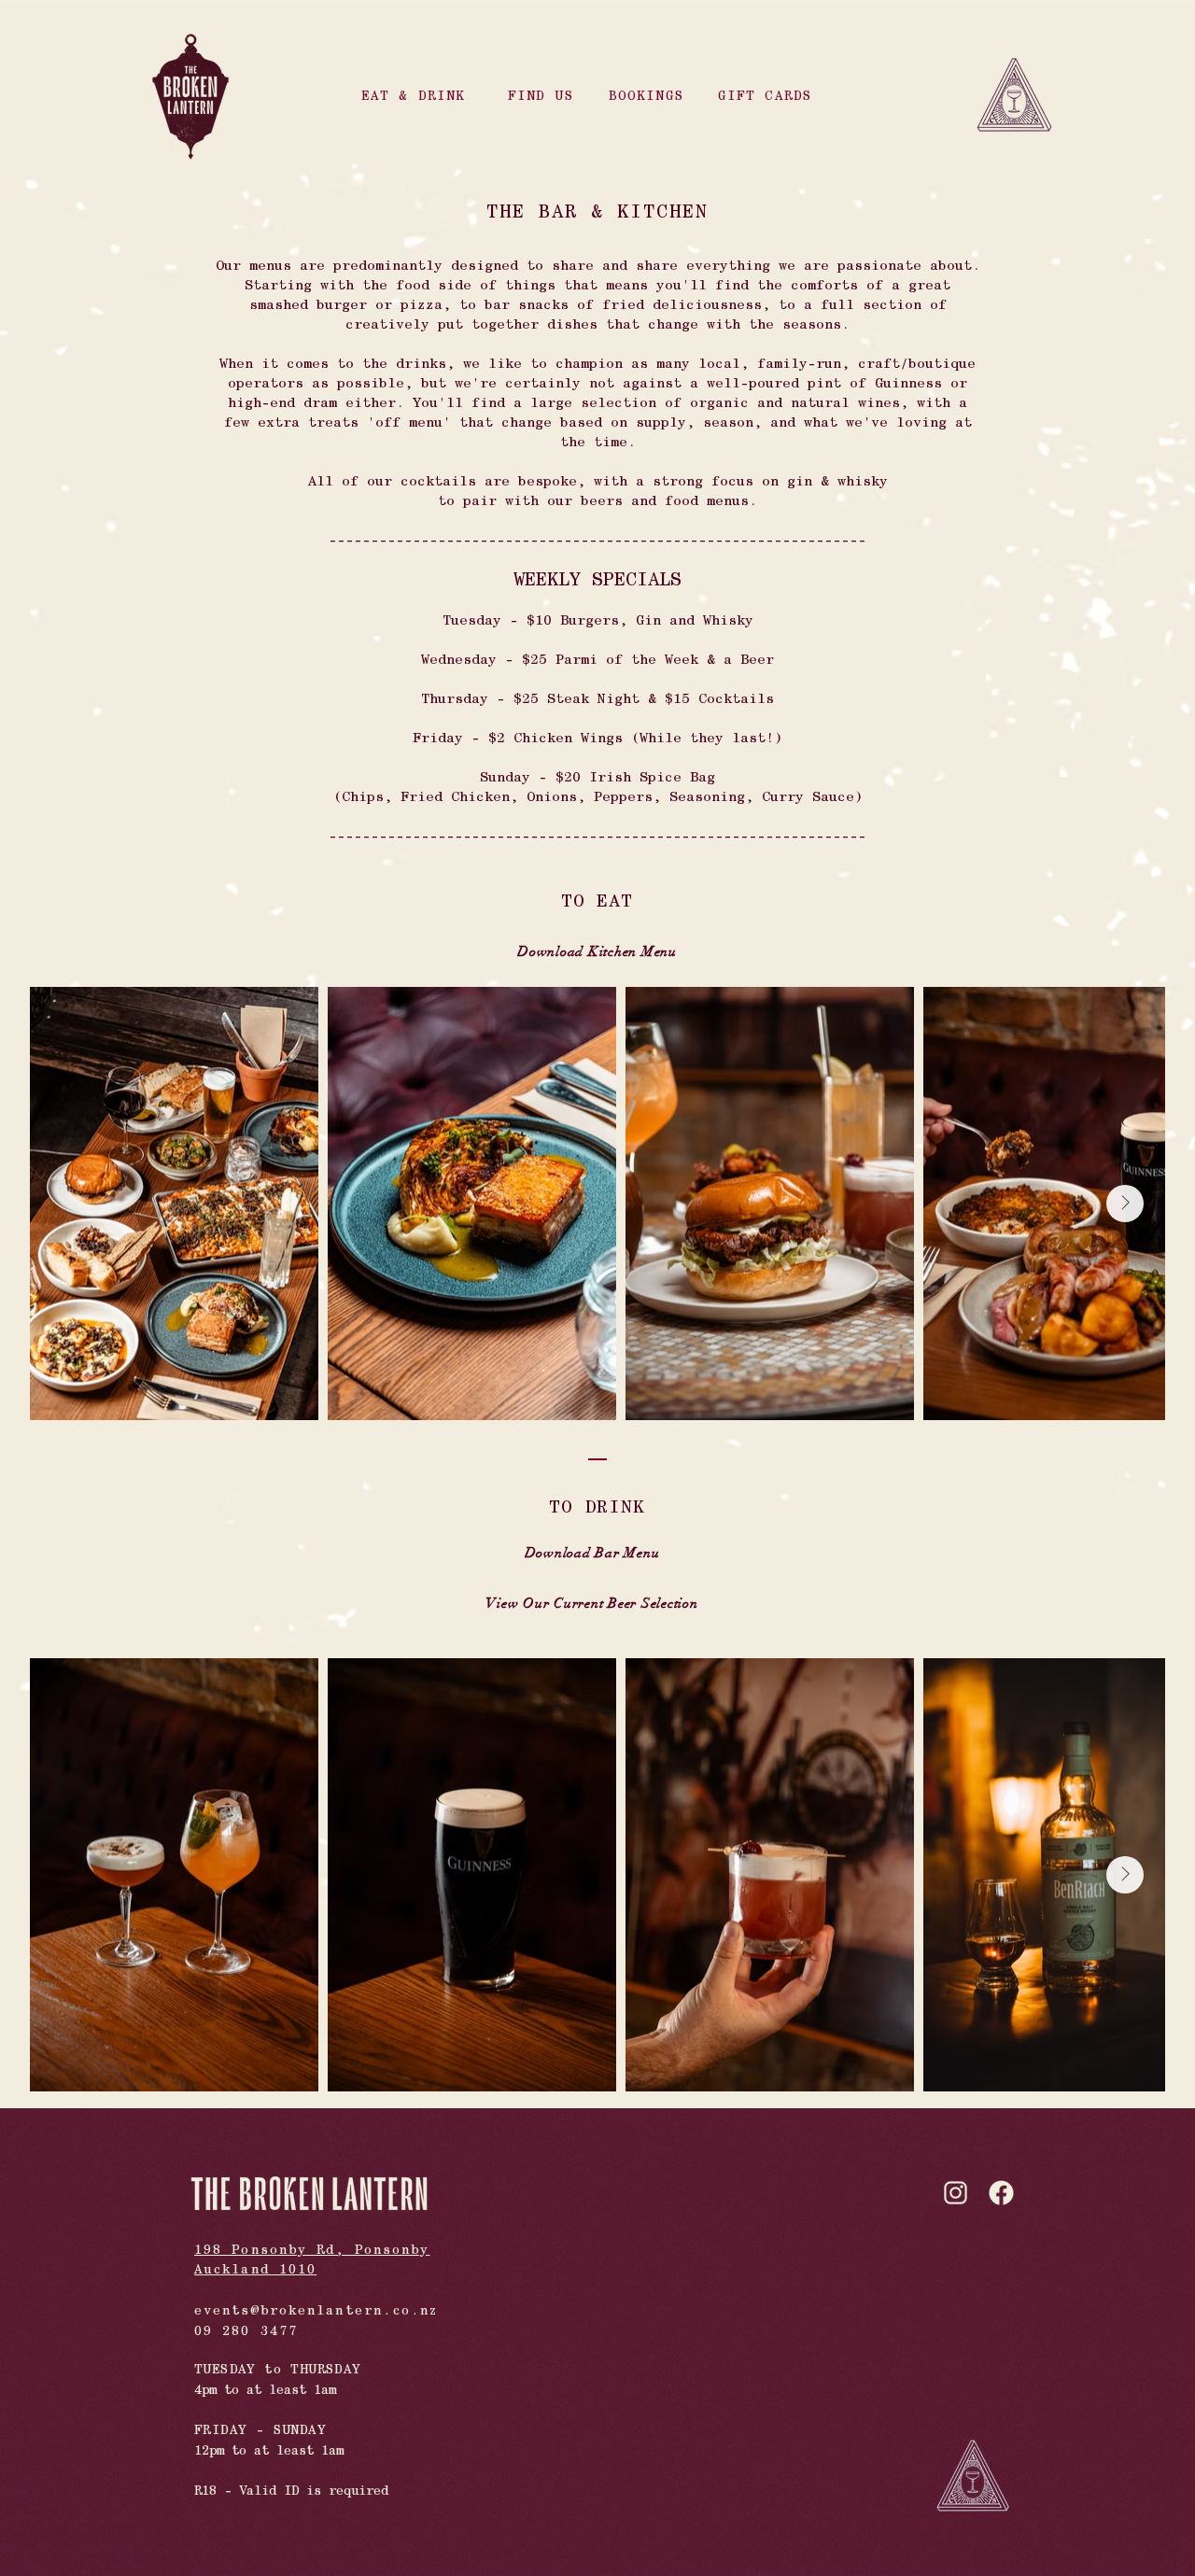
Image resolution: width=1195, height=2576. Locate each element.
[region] (419, 96)
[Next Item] (1125, 1204)
